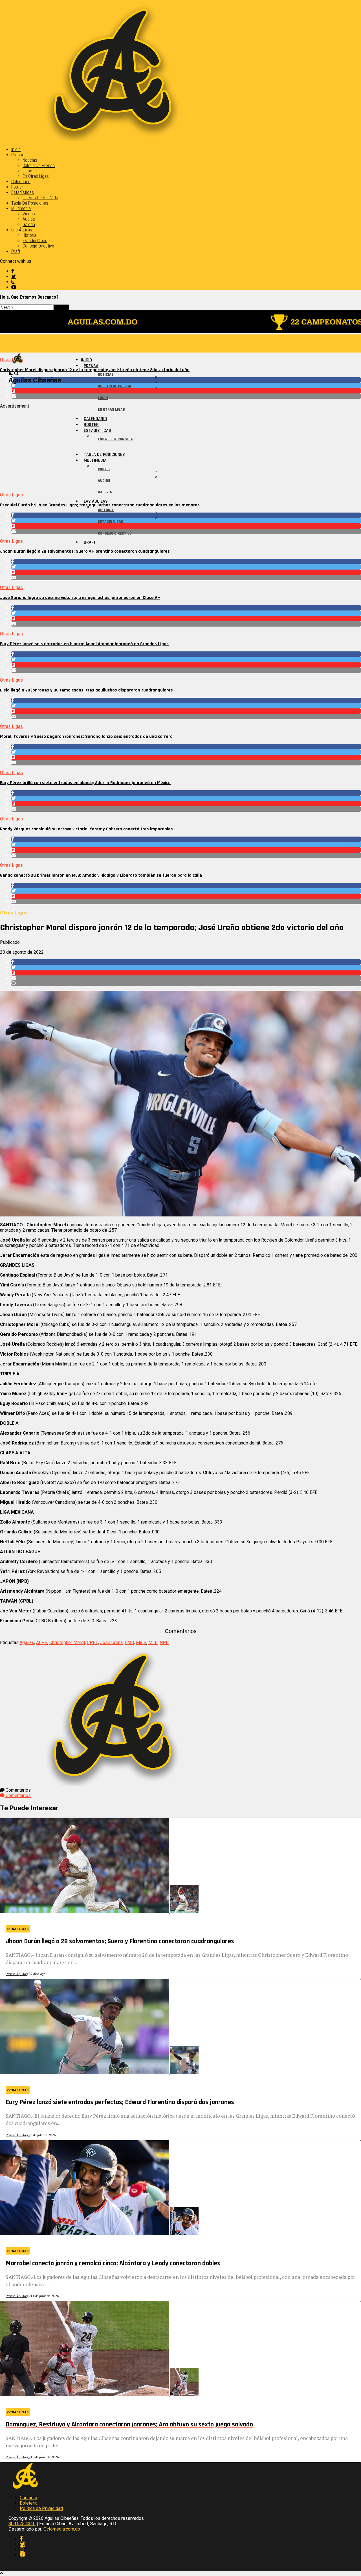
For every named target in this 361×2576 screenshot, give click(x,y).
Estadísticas (23, 192)
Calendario (21, 182)
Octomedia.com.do (62, 2529)
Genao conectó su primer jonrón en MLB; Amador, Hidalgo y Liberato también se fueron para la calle (101, 875)
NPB (164, 1642)
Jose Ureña (111, 1642)
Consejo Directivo (38, 246)
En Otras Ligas (36, 176)
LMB (129, 1642)
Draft (16, 251)
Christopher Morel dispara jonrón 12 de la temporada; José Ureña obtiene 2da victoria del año (95, 370)
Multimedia (21, 208)
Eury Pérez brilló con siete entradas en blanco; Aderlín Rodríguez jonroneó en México (85, 783)
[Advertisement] (169, 448)
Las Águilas (22, 230)
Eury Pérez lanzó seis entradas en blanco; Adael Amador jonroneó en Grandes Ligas (84, 644)
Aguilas (27, 1642)
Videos (29, 214)
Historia (29, 235)
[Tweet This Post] (186, 385)
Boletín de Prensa (39, 166)
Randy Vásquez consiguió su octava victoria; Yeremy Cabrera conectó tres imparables (86, 829)
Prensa (18, 155)
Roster (17, 187)
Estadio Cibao (35, 241)
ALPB (42, 1642)
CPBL (93, 1642)
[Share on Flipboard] (186, 391)
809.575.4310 (22, 2524)
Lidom (28, 171)
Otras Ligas (11, 495)
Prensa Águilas (16, 1974)
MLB (153, 1642)
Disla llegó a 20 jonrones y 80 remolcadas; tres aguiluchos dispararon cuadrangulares (86, 690)
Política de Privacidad (41, 2508)
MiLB (141, 1642)
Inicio (16, 149)
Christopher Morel (67, 1642)
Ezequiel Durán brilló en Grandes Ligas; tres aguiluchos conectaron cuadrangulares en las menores (100, 505)
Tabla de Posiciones (30, 203)
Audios (29, 219)
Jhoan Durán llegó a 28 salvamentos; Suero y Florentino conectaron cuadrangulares (85, 551)
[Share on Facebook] (186, 380)
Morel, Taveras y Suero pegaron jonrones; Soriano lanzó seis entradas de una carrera (86, 737)
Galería (29, 225)
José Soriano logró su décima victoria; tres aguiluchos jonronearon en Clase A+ (80, 598)
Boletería (29, 2503)
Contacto (28, 2498)
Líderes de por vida (40, 198)
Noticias (30, 160)
